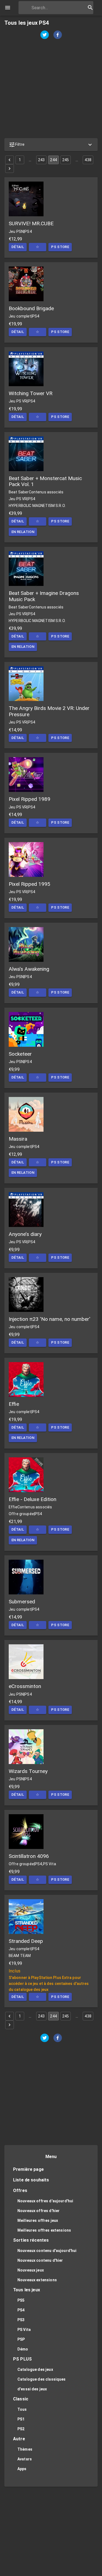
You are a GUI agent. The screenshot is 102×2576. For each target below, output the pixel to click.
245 (66, 160)
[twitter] (45, 35)
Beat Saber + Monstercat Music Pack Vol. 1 (45, 481)
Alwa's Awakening (29, 969)
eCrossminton (25, 1686)
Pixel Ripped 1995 (30, 884)
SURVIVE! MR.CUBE (31, 223)
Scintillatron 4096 (29, 1856)
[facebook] (58, 35)
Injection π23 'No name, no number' (50, 1319)
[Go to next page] (10, 169)
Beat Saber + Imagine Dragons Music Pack (44, 596)
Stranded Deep (26, 1941)
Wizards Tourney (28, 1771)
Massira (18, 1139)
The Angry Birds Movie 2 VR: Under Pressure (49, 711)
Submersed (22, 1602)
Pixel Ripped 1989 (30, 799)
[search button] (90, 8)
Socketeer (20, 1054)
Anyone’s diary (25, 1234)
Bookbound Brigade (31, 308)
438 (88, 160)
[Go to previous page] (10, 160)
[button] (51, 145)
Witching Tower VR (31, 393)
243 (41, 160)
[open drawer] (8, 8)
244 (53, 160)
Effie (14, 1404)
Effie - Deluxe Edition (33, 1499)
